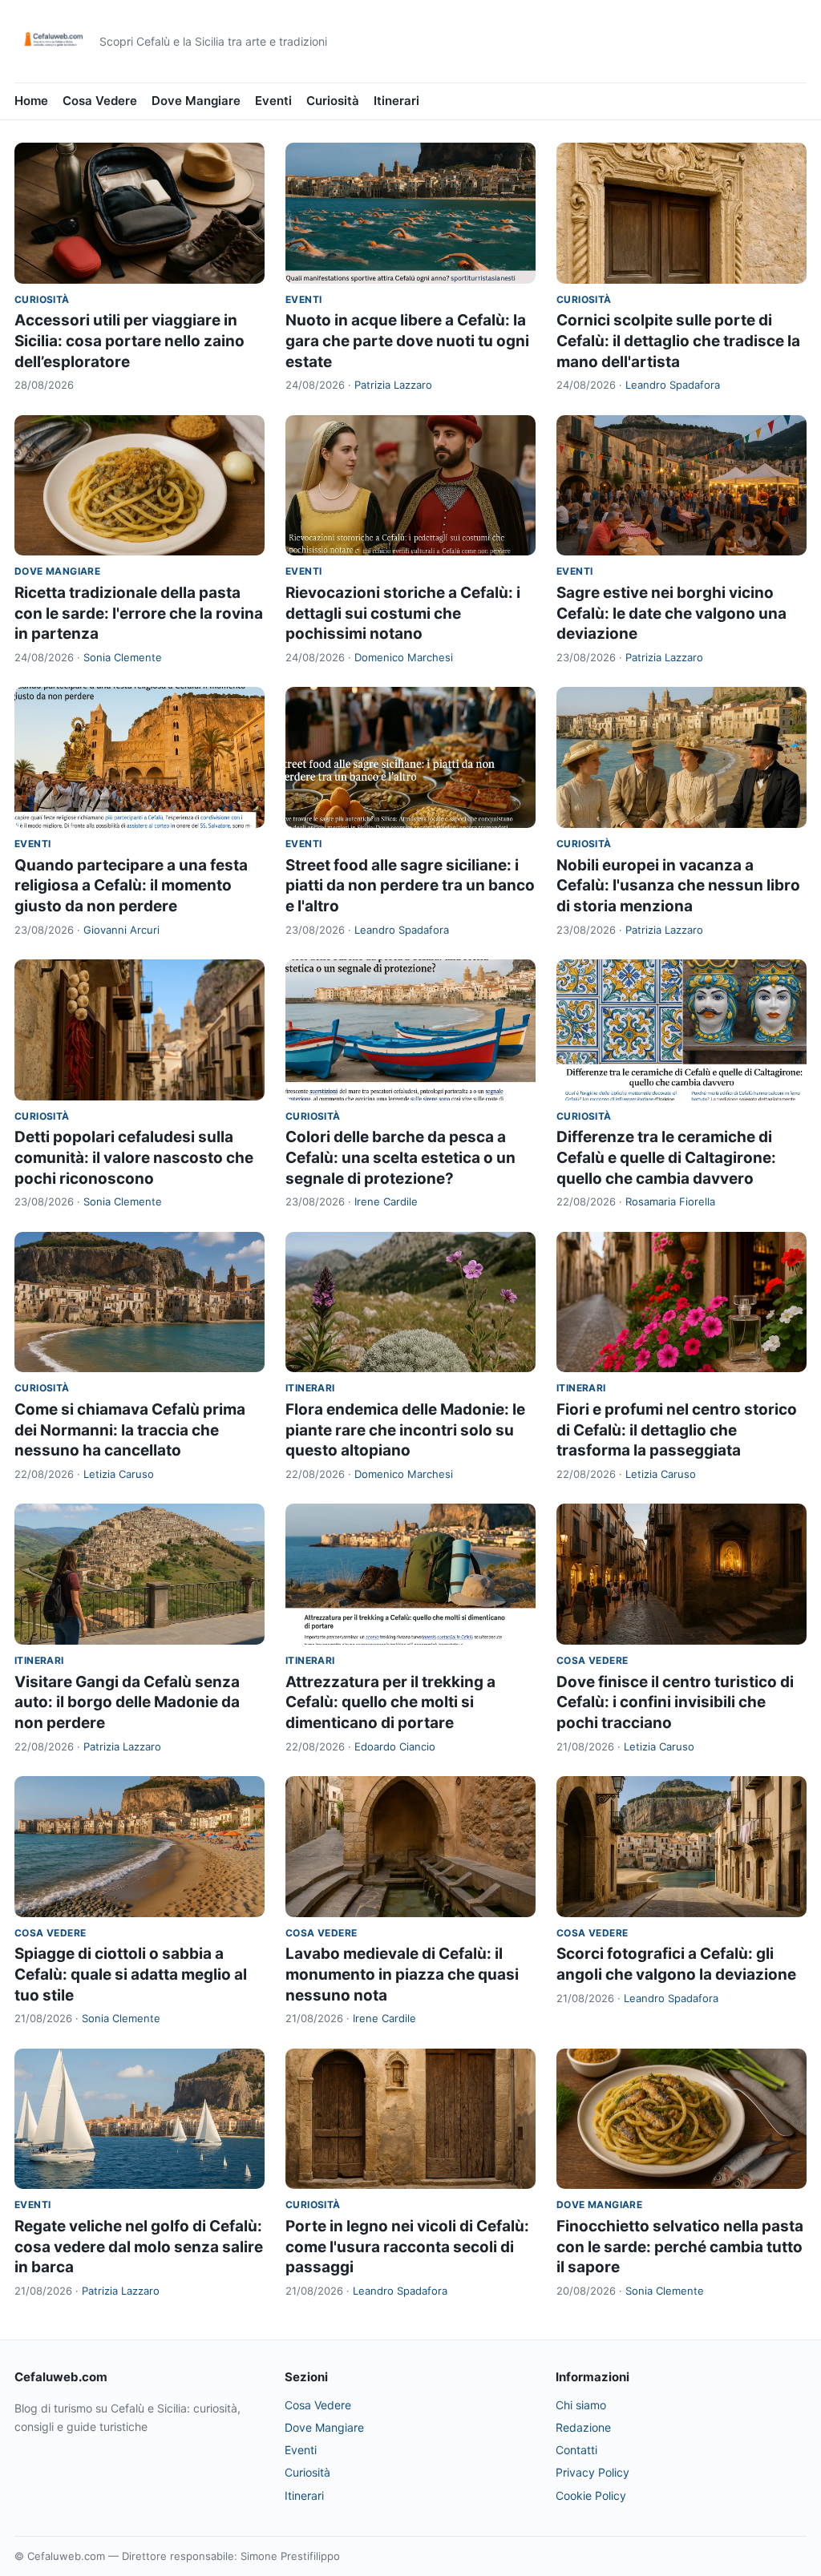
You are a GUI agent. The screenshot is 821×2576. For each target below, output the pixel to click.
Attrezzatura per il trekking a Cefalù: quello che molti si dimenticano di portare (390, 1702)
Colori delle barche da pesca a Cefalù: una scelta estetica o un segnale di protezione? (400, 1157)
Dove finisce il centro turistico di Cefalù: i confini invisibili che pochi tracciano (675, 1702)
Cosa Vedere (100, 101)
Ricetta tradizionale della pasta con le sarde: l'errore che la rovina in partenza (139, 613)
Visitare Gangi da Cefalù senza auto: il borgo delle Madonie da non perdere (127, 1702)
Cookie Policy (591, 2495)
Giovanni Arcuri (121, 930)
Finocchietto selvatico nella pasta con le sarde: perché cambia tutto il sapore (680, 2247)
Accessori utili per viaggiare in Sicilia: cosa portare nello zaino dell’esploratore (129, 341)
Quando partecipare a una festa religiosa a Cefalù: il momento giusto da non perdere (131, 886)
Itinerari (396, 101)
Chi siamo (581, 2405)
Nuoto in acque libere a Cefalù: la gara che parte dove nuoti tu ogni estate (407, 341)
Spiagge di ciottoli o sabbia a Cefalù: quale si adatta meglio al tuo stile (131, 1974)
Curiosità (333, 101)
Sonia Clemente (123, 657)
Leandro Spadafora (673, 385)
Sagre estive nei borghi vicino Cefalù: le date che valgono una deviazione (671, 613)
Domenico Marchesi (404, 657)
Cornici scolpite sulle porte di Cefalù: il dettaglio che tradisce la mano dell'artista (678, 341)
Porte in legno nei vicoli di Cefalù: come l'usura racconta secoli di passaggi (407, 2247)
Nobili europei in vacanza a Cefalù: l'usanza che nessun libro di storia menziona (678, 886)
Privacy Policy (592, 2472)
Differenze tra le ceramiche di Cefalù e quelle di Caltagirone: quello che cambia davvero (666, 1157)
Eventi (273, 101)
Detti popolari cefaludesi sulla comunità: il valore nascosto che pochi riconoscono (134, 1157)
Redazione (583, 2427)
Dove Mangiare (196, 101)
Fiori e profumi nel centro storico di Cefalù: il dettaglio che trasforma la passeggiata (677, 1430)
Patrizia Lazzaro (393, 385)
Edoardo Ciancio (395, 1746)
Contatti (576, 2450)
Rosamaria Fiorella (670, 1201)
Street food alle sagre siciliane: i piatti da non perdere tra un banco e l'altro (410, 886)
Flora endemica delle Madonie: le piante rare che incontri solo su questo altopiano (405, 1430)
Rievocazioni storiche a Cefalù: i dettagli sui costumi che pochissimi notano (403, 613)
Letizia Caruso (119, 1474)
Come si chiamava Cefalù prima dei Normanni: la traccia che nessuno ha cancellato (130, 1430)
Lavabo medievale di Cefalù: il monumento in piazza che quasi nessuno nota (402, 1974)
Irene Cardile (386, 1201)
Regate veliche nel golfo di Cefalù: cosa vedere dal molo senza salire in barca (139, 2247)
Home (31, 101)
